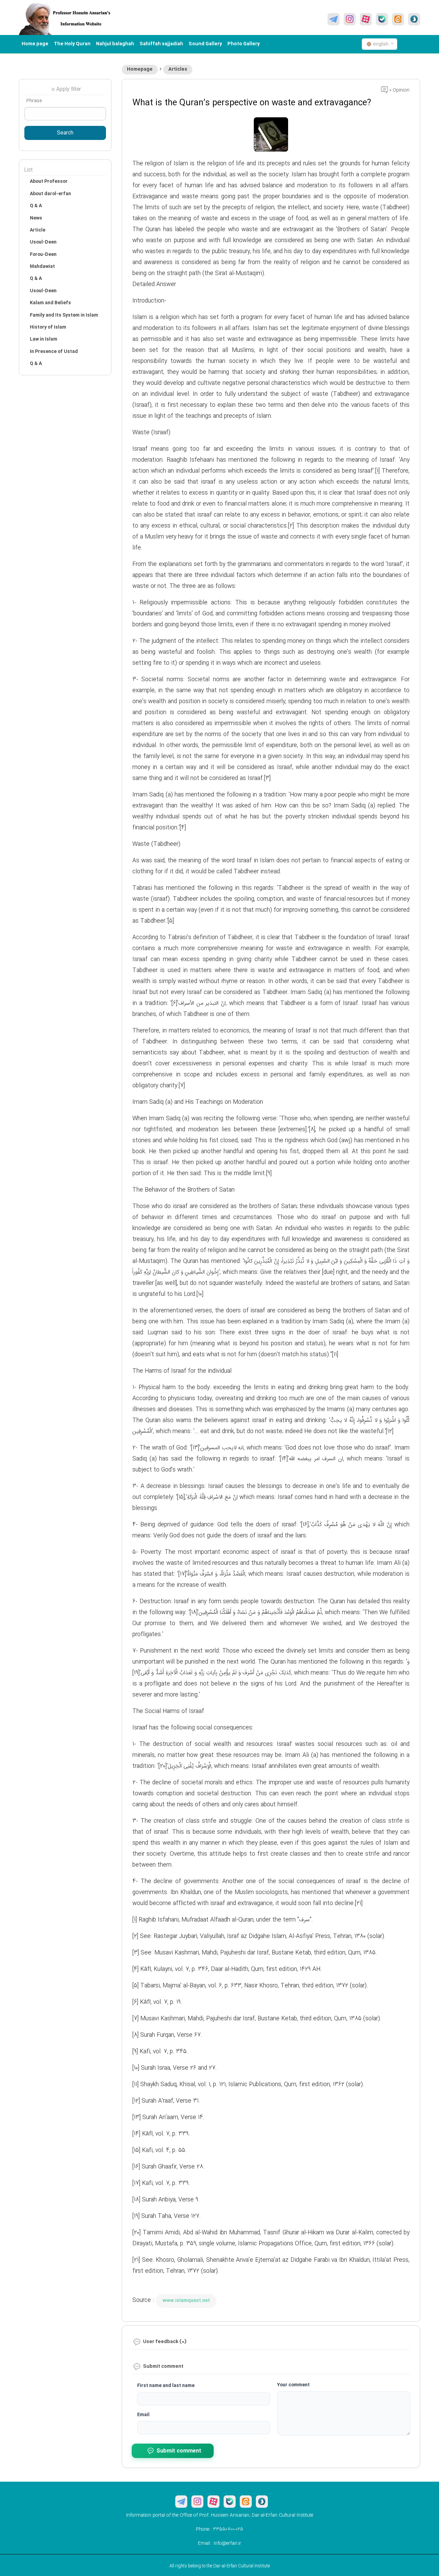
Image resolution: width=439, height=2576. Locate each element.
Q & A (36, 206)
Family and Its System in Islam (64, 315)
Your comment (293, 2385)
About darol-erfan (50, 194)
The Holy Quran (72, 44)
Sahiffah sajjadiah (161, 44)
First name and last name (166, 2386)
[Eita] (398, 19)
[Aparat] (366, 19)
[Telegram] (334, 19)
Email (143, 2415)
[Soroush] (414, 19)
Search (65, 133)
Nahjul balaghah (115, 44)
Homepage (140, 69)
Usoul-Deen (43, 242)
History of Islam (48, 327)
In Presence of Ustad (54, 352)
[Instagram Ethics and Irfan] (350, 19)
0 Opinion (399, 90)
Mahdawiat (42, 267)
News (36, 218)
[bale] (382, 19)
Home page (35, 44)
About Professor (49, 181)
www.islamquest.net (186, 2301)
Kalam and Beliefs (50, 303)
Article (38, 230)
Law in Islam (44, 339)
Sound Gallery (205, 44)
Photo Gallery (244, 44)
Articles (178, 69)
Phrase (34, 101)
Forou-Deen (43, 255)
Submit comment (179, 2451)
